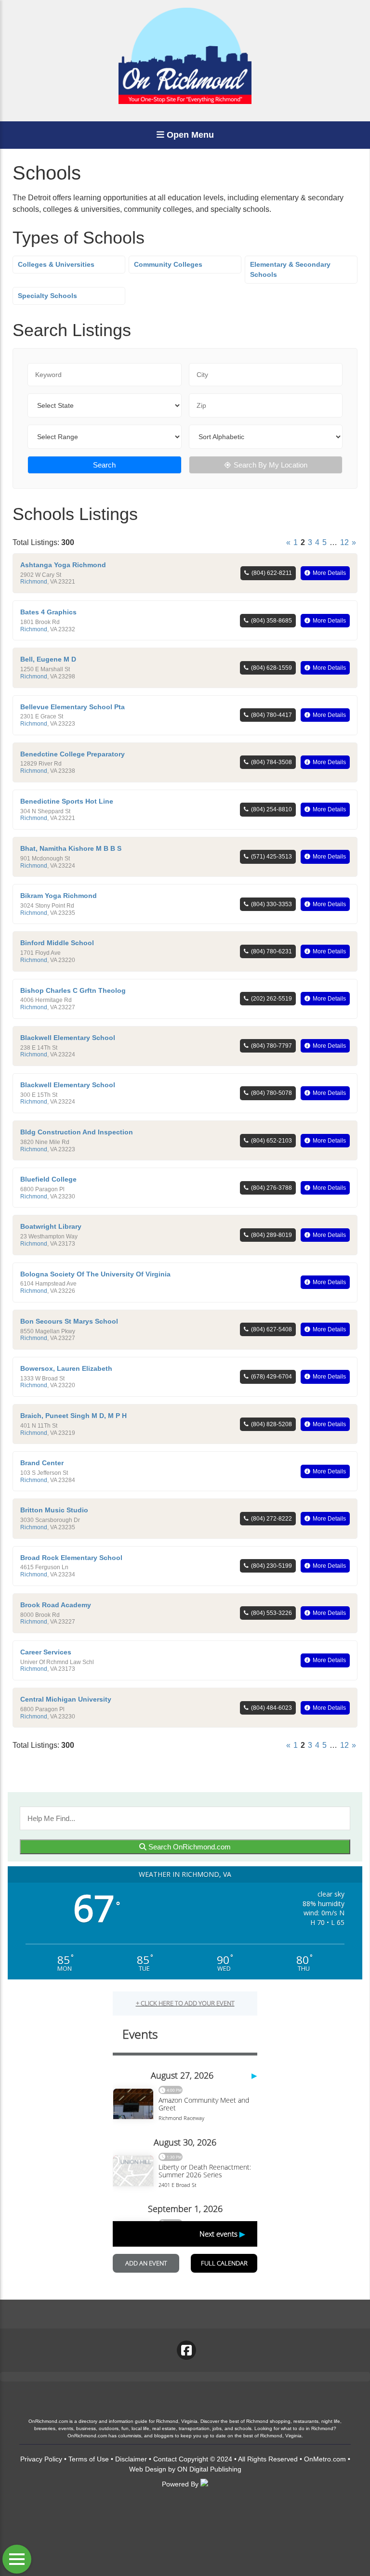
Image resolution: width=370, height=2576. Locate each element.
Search (104, 465)
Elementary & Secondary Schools (290, 269)
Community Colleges (168, 264)
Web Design (148, 2469)
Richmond (34, 582)
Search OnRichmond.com (189, 1847)
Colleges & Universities (56, 264)
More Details (329, 573)
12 (344, 542)
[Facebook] (186, 2350)
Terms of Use (89, 2459)
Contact (165, 2459)
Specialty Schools (47, 296)
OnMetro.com (325, 2459)
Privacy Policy (41, 2459)
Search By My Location (271, 465)
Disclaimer (131, 2459)
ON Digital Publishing (209, 2469)
